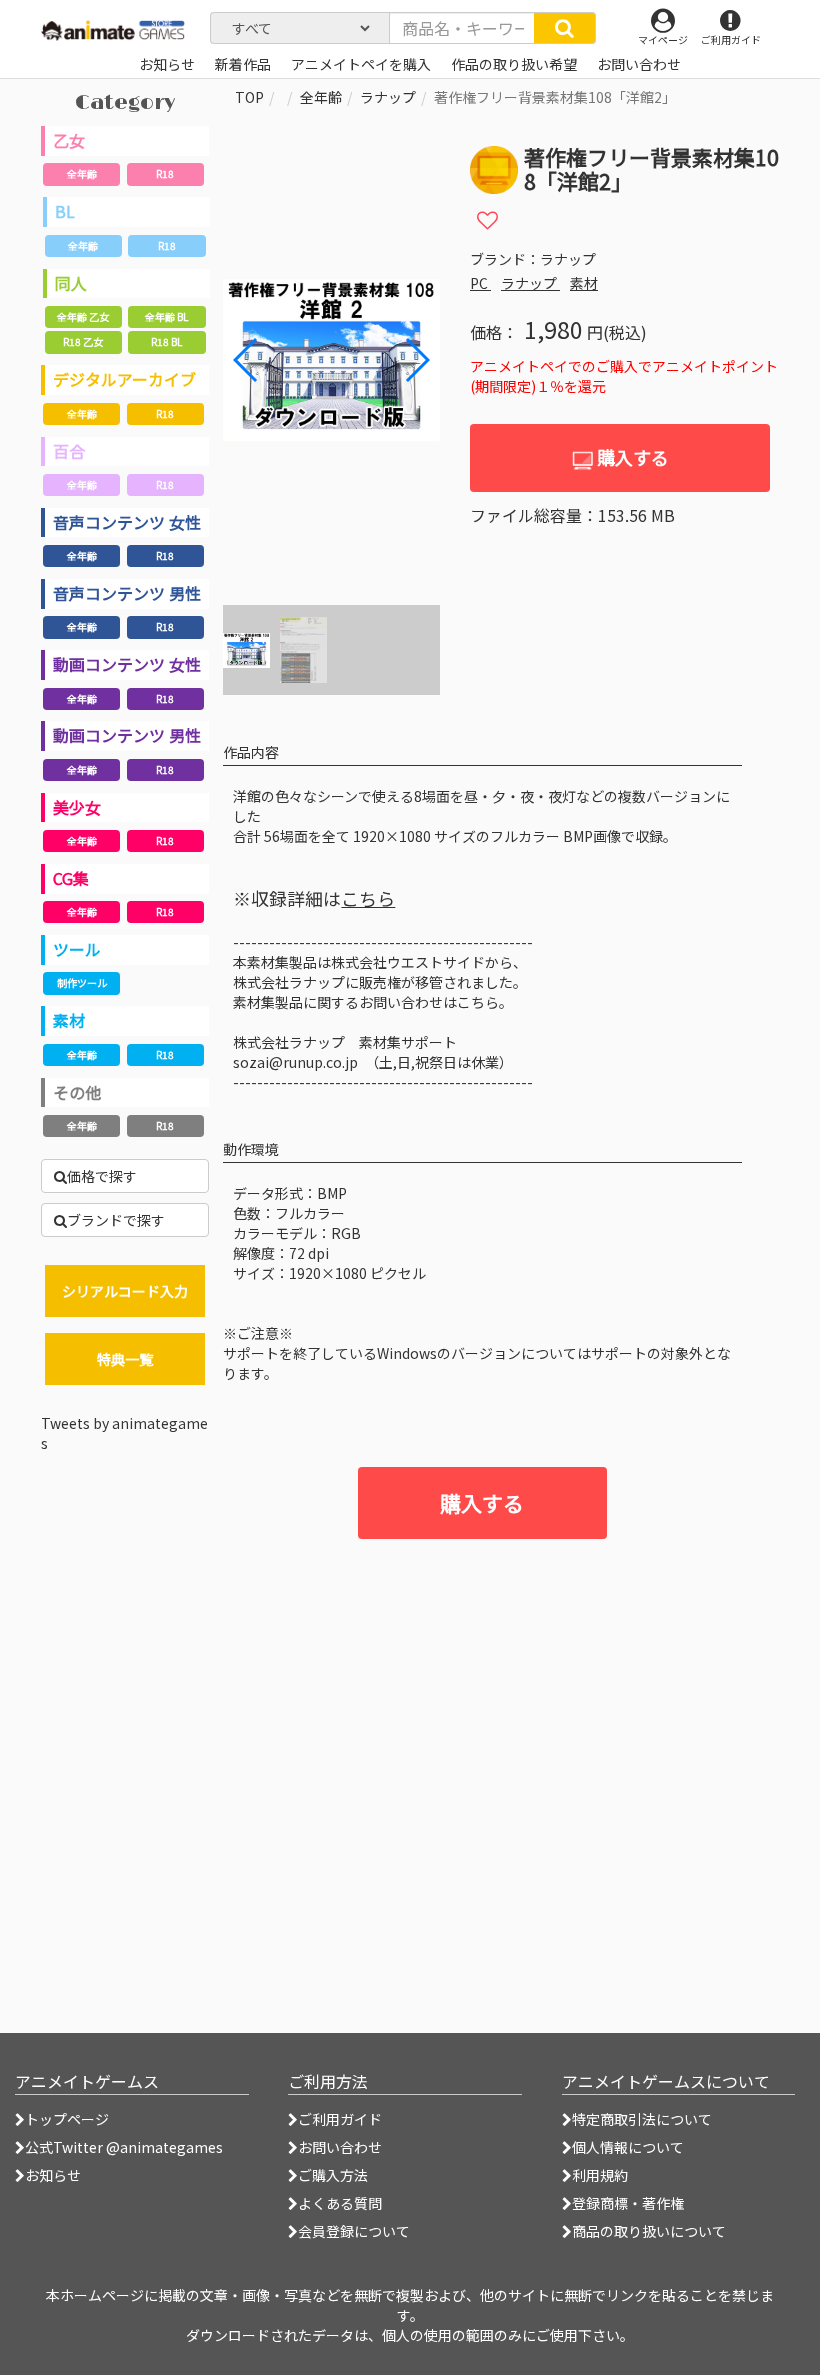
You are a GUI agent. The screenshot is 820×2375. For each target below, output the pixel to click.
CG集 (71, 878)
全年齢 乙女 (83, 316)
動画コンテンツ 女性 (127, 664)
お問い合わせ (340, 2147)
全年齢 (82, 173)
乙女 (69, 140)
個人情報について (628, 2147)
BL (65, 211)
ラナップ (388, 97)
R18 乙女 (83, 341)
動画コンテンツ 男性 (127, 735)
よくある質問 (340, 2203)
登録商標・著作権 (628, 2203)
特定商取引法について (642, 2119)
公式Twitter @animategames (124, 2147)
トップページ (67, 2119)
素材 (69, 1020)
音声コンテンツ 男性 (127, 593)
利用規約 (600, 2175)
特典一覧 (125, 1359)
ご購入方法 (333, 2175)
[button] (416, 360)
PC (480, 283)
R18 (165, 173)
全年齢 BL (166, 316)
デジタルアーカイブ (124, 379)
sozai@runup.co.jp (295, 1062)
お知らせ (53, 2175)
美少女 (77, 807)
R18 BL (166, 341)
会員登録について (354, 2231)
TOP (249, 97)
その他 (77, 1092)
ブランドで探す (116, 1220)
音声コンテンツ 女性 (127, 522)
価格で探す (102, 1176)
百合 (69, 451)
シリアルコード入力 (125, 1291)
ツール (77, 949)
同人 (71, 283)
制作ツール (82, 982)
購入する (631, 457)
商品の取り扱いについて (649, 2231)
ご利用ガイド (340, 2119)
